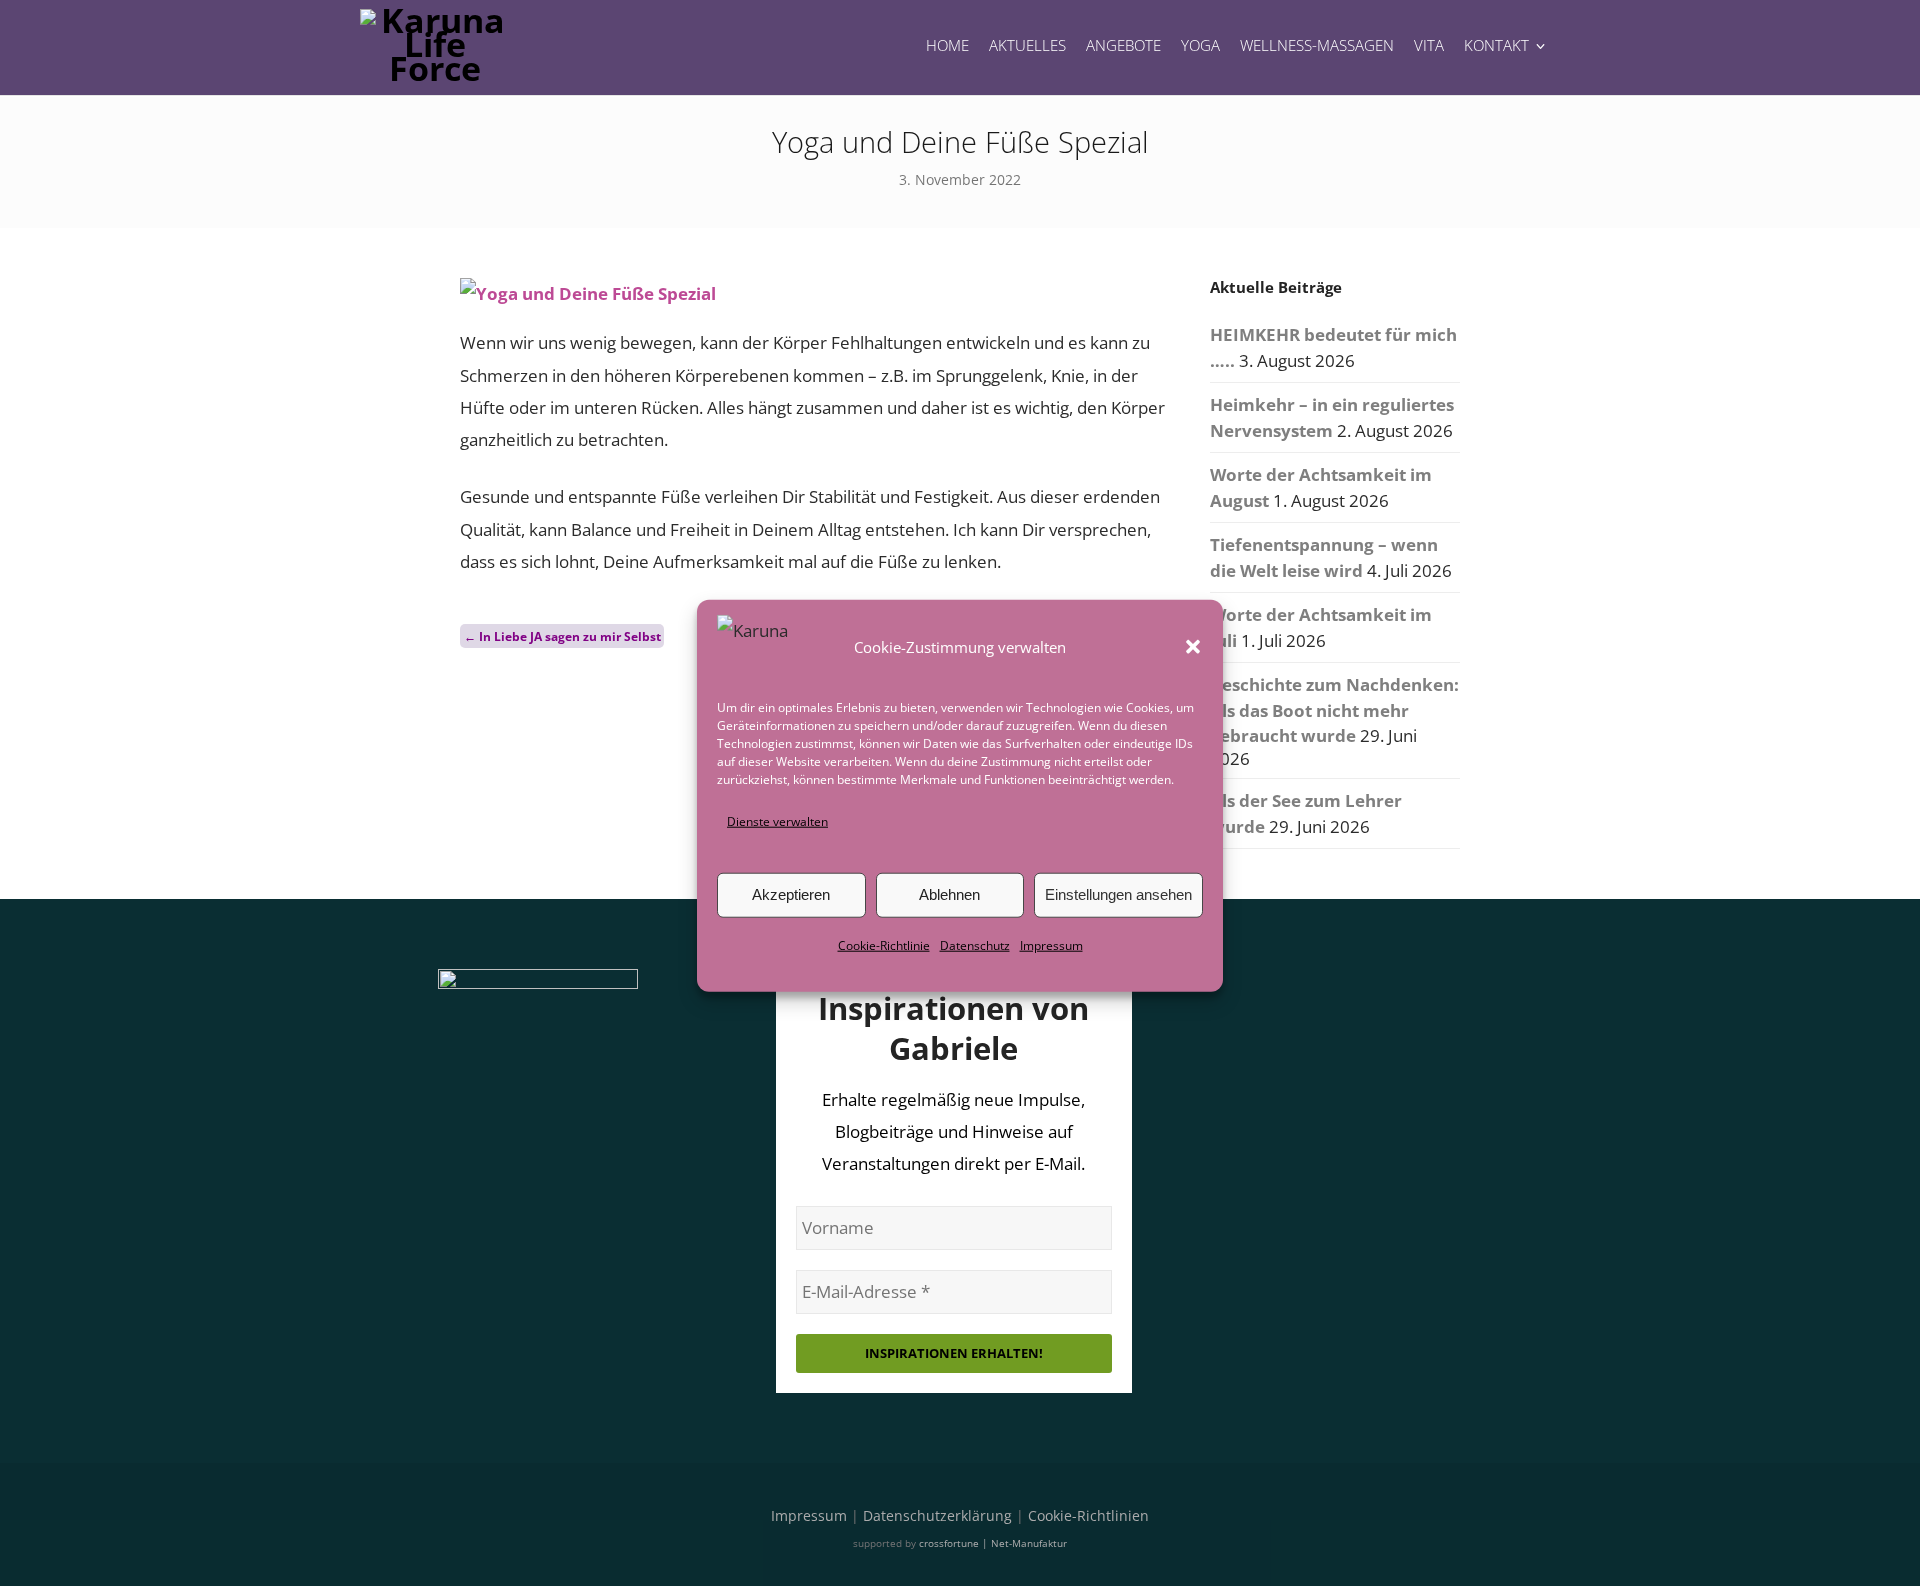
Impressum (1051, 945)
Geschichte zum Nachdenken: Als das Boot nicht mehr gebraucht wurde (1334, 710)
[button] (1193, 646)
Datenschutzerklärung (937, 1515)
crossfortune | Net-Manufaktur (993, 1543)
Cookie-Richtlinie (884, 945)
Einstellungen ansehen (1118, 894)
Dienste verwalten (777, 820)
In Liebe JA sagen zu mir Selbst (562, 635)
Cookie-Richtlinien (1088, 1515)
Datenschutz (975, 945)
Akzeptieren (791, 894)
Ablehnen (949, 894)
